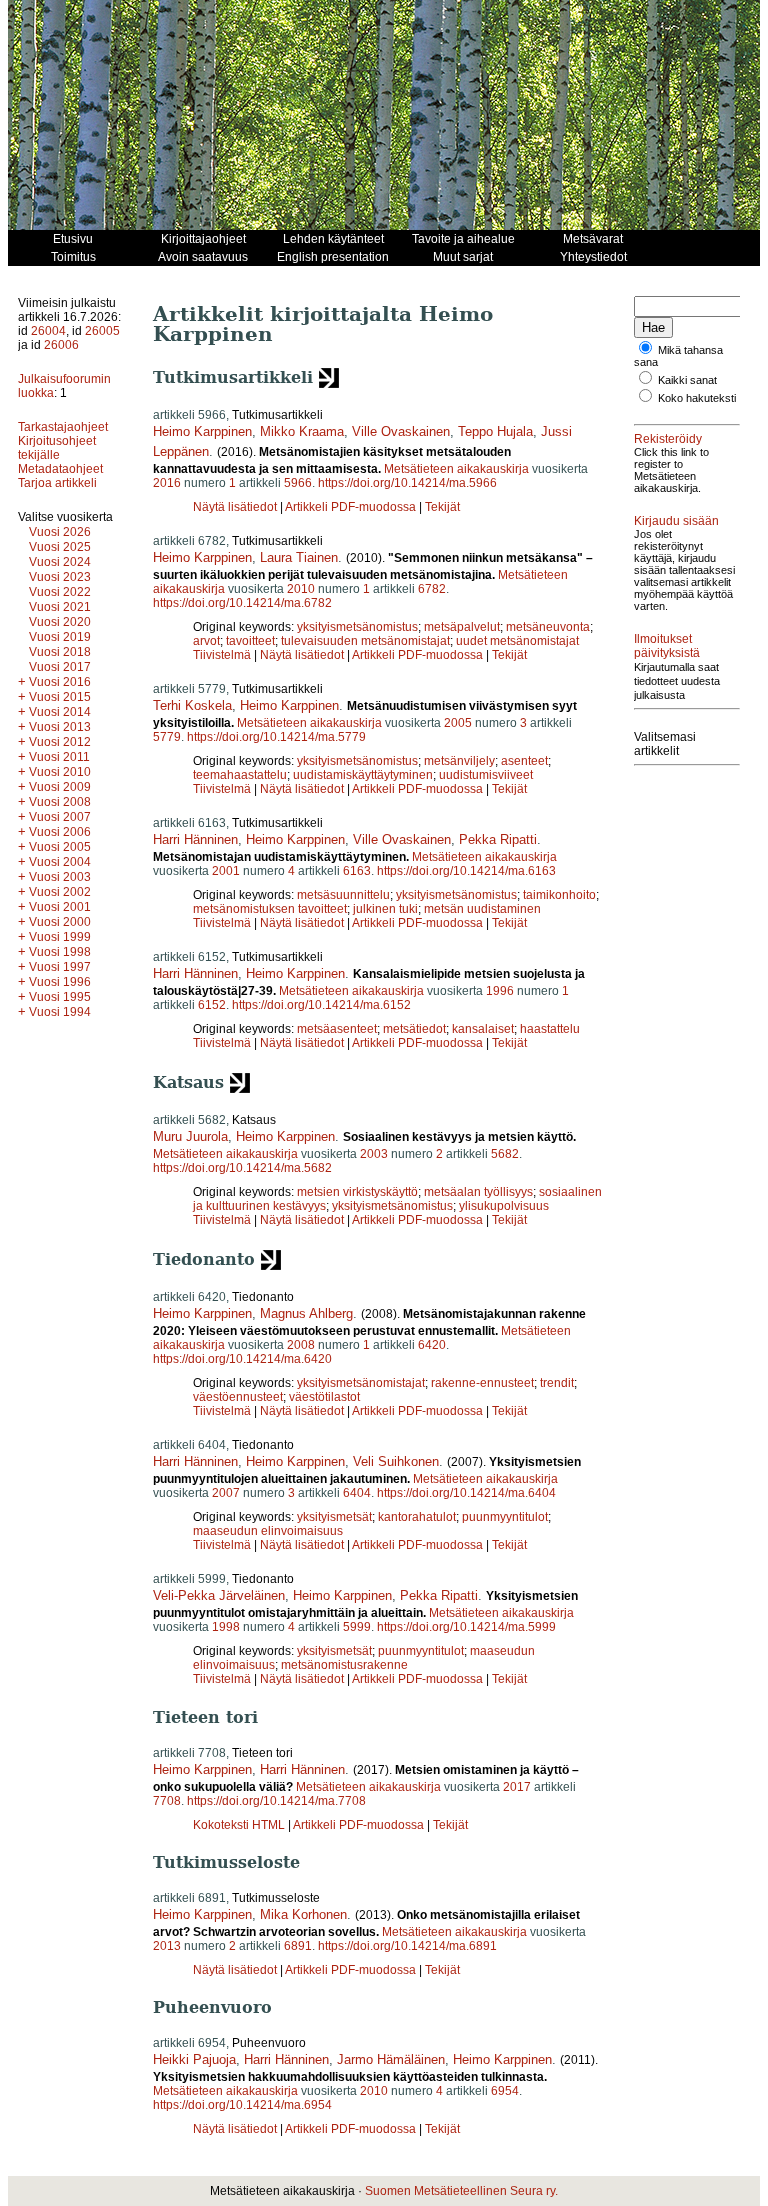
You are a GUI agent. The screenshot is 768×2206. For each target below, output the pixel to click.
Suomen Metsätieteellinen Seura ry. (461, 2191)
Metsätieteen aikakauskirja (456, 469)
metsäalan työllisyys (478, 1192)
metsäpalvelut (462, 627)
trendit (557, 1383)
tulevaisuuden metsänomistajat (365, 641)
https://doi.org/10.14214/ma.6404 (466, 1493)
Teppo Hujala (495, 431)
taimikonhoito (559, 895)
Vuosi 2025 (60, 547)
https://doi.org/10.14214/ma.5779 (276, 737)
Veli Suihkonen (396, 1461)
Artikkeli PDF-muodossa (350, 507)
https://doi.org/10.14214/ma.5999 (466, 1627)
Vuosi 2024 (60, 562)
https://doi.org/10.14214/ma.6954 (242, 2105)
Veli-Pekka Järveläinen (219, 1595)
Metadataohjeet (60, 469)
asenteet (524, 761)
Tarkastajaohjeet (63, 427)
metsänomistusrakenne (344, 1665)
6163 (357, 871)
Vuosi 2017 (60, 667)
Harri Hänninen (195, 839)
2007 (226, 1493)
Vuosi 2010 (60, 772)
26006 (61, 345)
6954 (505, 2091)
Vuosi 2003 (60, 877)
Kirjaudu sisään (676, 521)
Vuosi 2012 (60, 742)
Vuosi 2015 (60, 697)
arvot (206, 641)
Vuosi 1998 (60, 952)
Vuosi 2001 (60, 907)
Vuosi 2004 (60, 862)
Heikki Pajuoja (194, 2059)
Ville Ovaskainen (401, 431)
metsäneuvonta (548, 627)
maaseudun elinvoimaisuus (268, 1531)
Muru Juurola (190, 1136)
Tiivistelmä (222, 655)
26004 (48, 331)
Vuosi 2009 (60, 787)
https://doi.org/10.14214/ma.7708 (276, 1801)
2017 (517, 1787)
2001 (226, 871)
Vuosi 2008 (60, 802)
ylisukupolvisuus (504, 1206)
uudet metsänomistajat (517, 641)
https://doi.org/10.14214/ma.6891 (407, 1946)
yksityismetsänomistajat (361, 1383)
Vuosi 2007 (60, 817)
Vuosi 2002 (60, 892)
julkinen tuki (385, 909)
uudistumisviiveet (486, 775)
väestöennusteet (238, 1397)
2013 (167, 1946)
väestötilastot (324, 1397)
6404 (357, 1493)
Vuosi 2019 (60, 637)
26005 (102, 331)
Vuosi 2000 (60, 922)
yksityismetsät (334, 1517)
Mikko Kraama (302, 431)
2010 (301, 589)
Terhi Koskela (192, 705)
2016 (167, 483)
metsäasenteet (337, 1029)
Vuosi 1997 (60, 967)
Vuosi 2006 (60, 832)
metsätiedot (414, 1029)
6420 (432, 1345)
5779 (167, 737)
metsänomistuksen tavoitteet (270, 909)
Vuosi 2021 (60, 607)
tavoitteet (250, 641)
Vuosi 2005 (60, 847)
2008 (301, 1345)
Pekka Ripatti (498, 839)
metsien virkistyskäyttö (357, 1192)
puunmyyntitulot (505, 1517)
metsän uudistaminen (482, 909)
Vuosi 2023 (60, 577)
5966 (298, 483)
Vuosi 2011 (59, 757)
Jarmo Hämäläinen (391, 2059)
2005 (458, 723)
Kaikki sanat (687, 380)
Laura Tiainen (299, 557)
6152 (212, 1005)
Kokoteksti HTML (240, 1825)
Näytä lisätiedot (236, 507)
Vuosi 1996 (60, 982)
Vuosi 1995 (60, 997)
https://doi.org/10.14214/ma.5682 (242, 1168)
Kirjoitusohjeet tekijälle (57, 448)
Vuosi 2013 (60, 727)
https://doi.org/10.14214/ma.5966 (407, 483)
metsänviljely (459, 761)
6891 (298, 1946)
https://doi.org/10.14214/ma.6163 (466, 871)
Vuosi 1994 (60, 1012)
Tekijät (442, 507)
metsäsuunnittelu (343, 895)
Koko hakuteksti (697, 398)
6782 (432, 589)
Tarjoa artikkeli (57, 483)
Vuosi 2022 (60, 592)
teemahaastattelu (240, 775)
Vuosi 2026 (60, 532)
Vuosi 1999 (60, 937)
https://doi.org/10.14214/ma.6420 (242, 1359)
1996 (500, 991)
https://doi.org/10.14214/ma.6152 (321, 1005)
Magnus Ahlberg (306, 1313)
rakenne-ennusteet (482, 1383)
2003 (374, 1154)
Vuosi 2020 (60, 622)
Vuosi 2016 (60, 682)
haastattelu (550, 1029)
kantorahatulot (417, 1517)
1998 (226, 1627)
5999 (357, 1627)
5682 (505, 1154)
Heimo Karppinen (202, 431)
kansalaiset (483, 1029)
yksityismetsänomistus (357, 627)
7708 (167, 1801)
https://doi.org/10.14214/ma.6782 (242, 603)
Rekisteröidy (668, 439)
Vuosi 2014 (60, 712)
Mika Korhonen (303, 1914)
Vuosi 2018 (60, 652)
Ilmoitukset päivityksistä (667, 646)
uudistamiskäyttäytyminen (363, 775)
